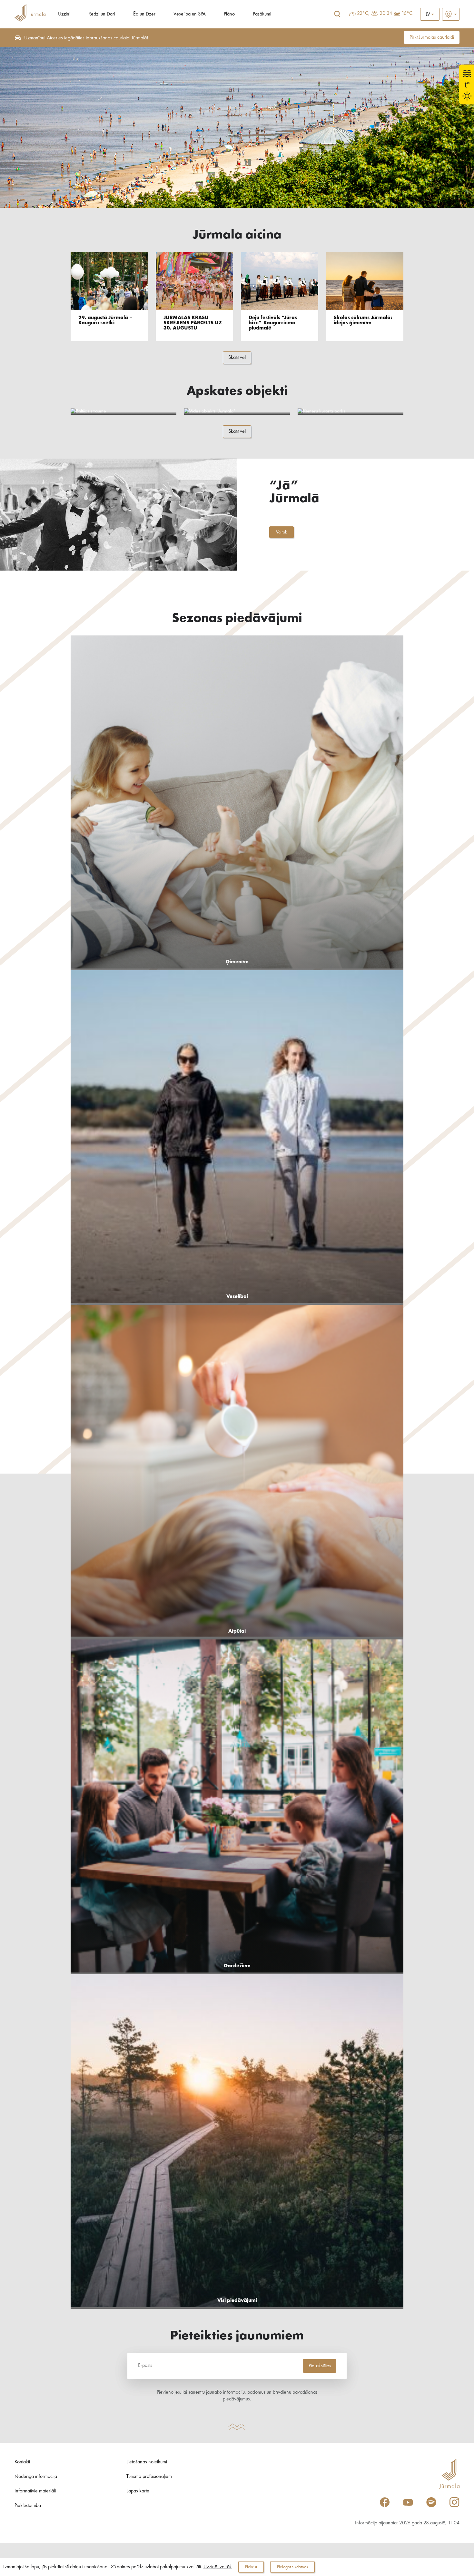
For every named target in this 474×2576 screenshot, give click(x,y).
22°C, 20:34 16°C (385, 14)
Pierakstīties (320, 2366)
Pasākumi (262, 14)
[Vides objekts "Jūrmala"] (237, 412)
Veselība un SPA (190, 14)
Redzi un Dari (102, 14)
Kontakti (22, 2462)
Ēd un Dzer (144, 14)
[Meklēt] (337, 14)
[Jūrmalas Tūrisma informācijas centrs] (30, 14)
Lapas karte (138, 2491)
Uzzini (64, 14)
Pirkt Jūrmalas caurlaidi (432, 37)
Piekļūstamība (28, 2506)
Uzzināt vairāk (218, 2567)
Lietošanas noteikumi (147, 2462)
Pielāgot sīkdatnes (292, 2567)
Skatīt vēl (237, 358)
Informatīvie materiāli (35, 2491)
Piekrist (251, 2567)
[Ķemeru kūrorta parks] (351, 412)
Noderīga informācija (36, 2477)
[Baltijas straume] (123, 412)
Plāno (229, 14)
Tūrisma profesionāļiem (149, 2477)
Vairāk (281, 532)
